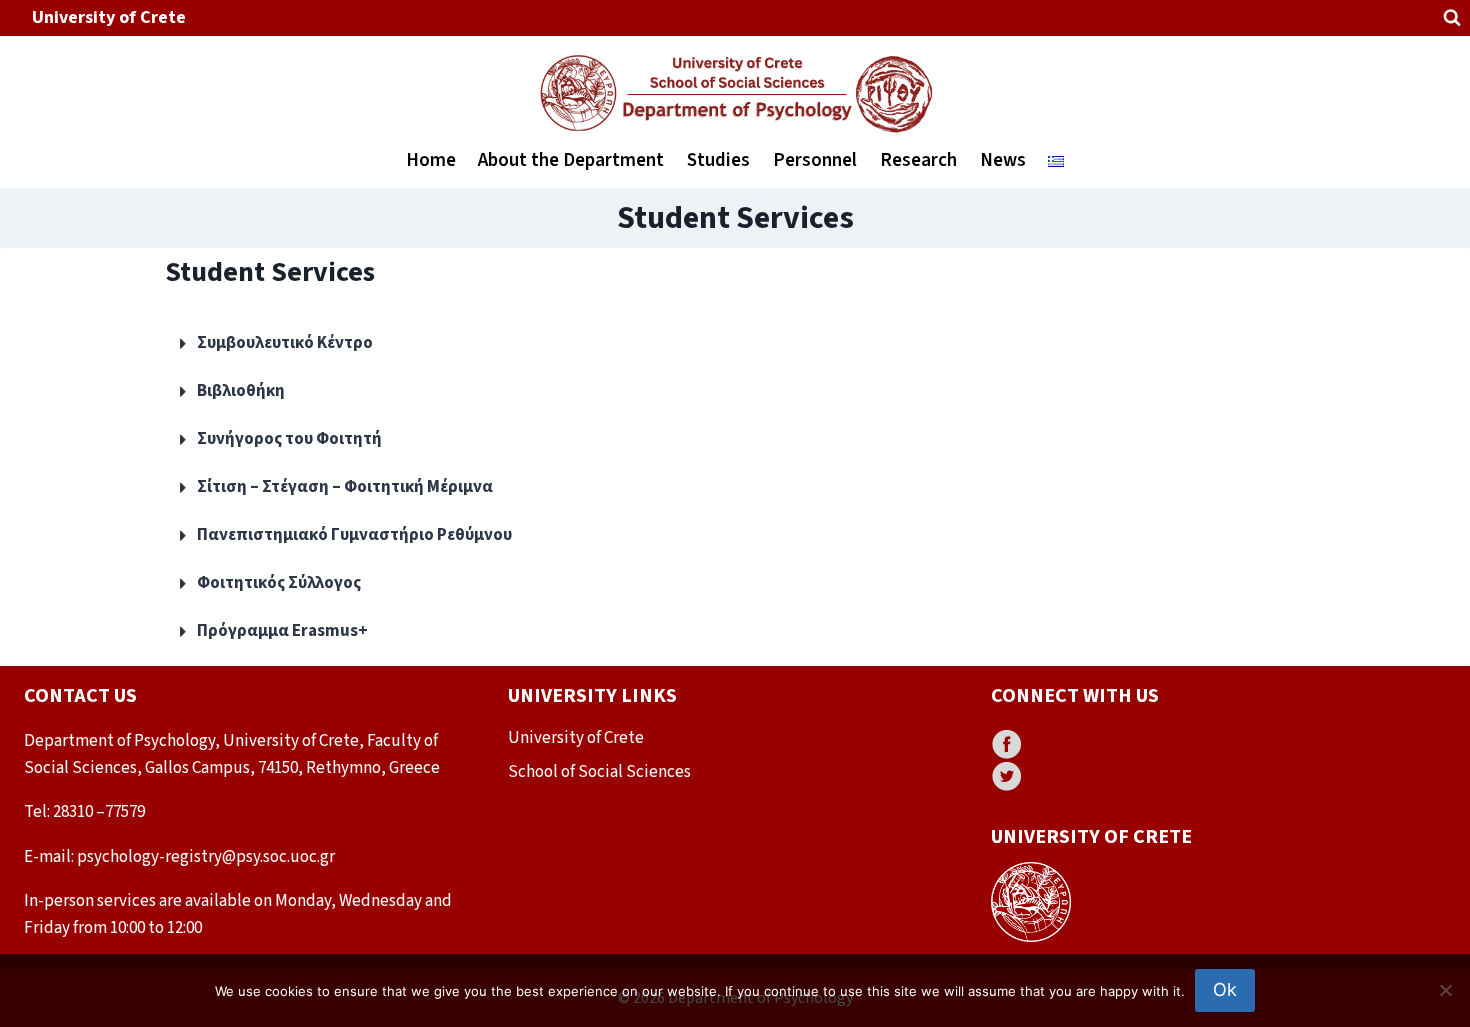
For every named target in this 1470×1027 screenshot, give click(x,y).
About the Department (571, 160)
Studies (718, 160)
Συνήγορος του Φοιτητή (289, 439)
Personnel (815, 160)
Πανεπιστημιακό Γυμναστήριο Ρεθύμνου (354, 535)
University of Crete (109, 17)
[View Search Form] (1452, 18)
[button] (735, 344)
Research (918, 160)
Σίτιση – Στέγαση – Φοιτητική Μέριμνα (345, 487)
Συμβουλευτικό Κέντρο (285, 343)
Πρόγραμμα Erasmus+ (282, 631)
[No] (1445, 990)
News (1003, 160)
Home (431, 160)
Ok (1225, 989)
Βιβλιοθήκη (241, 391)
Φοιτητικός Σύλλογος (279, 583)
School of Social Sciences (599, 772)
